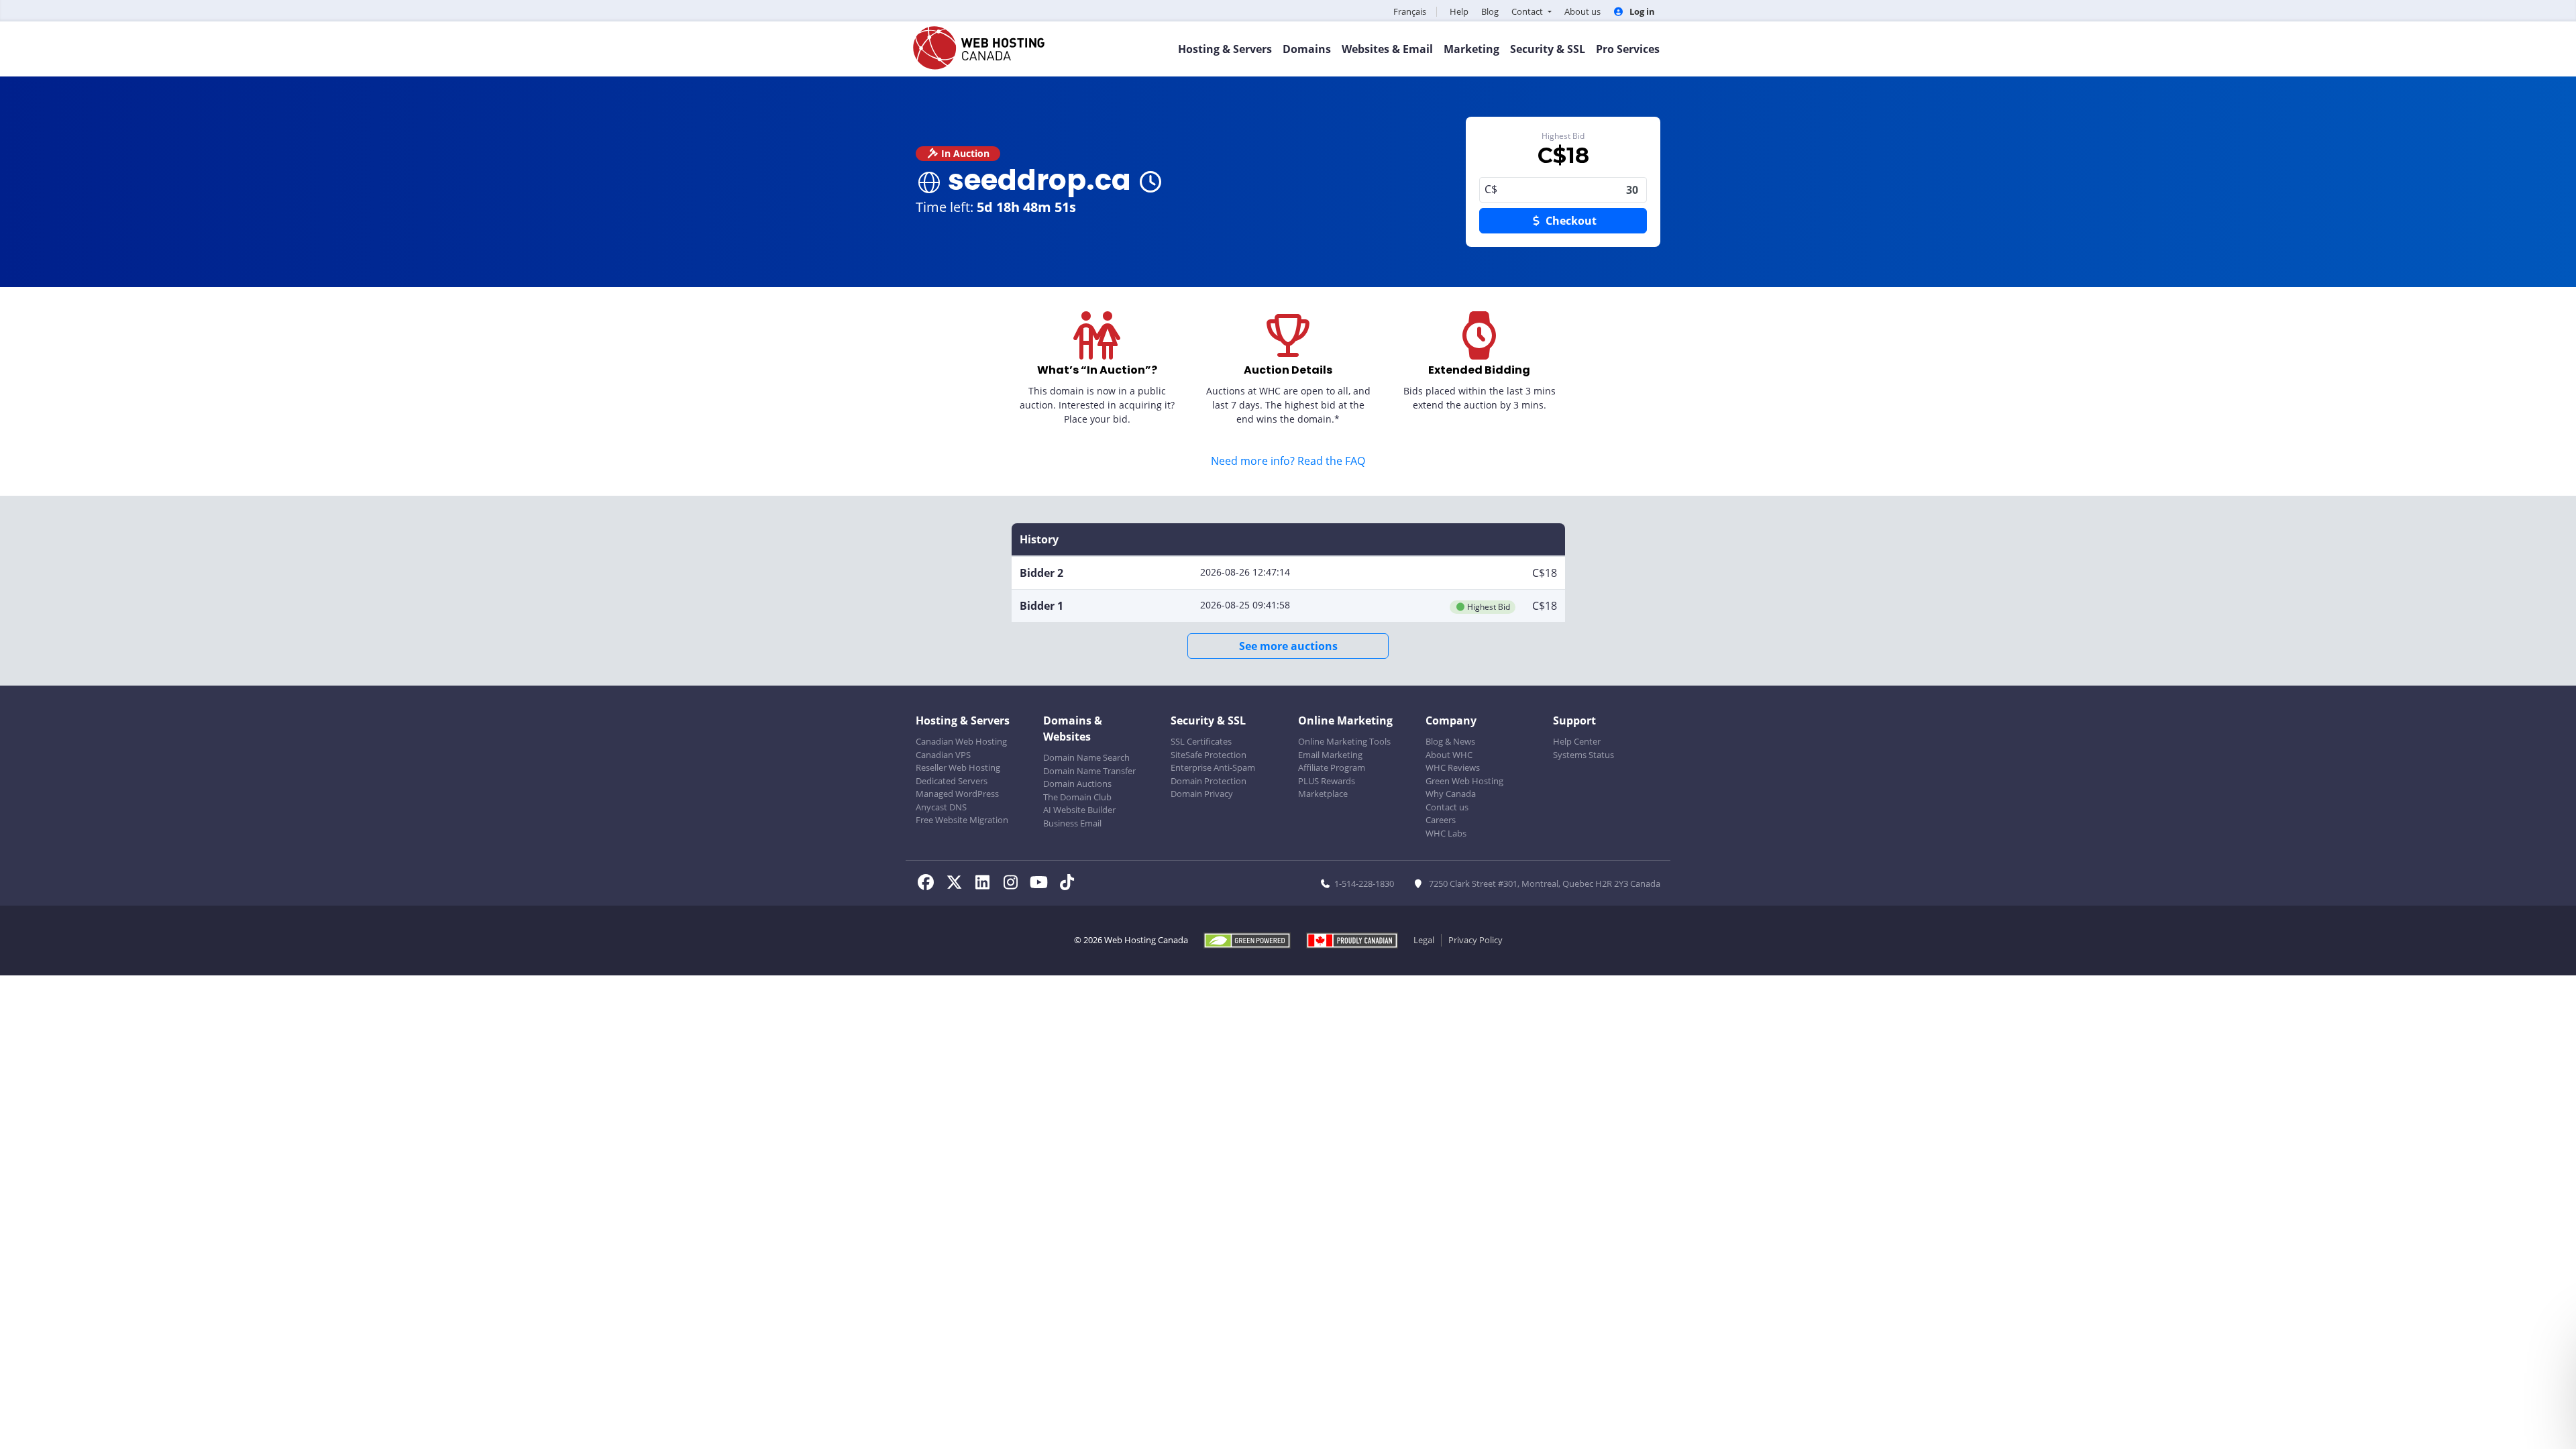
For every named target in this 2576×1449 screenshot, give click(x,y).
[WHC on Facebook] (930, 884)
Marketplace (1323, 794)
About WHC (1449, 755)
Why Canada (1451, 794)
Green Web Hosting (1464, 781)
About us (1582, 11)
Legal (1424, 940)
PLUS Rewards (1327, 781)
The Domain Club (1077, 797)
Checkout (1570, 221)
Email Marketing (1330, 755)
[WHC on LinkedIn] (986, 884)
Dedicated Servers (952, 781)
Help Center (1577, 741)
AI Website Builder (1079, 810)
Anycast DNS (941, 807)
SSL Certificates (1201, 741)
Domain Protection (1209, 781)
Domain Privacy (1202, 794)
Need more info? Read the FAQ (1288, 461)
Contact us (1447, 807)
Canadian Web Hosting (961, 741)
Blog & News (1450, 741)
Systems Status (1584, 755)
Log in (1641, 11)
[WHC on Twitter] (958, 884)
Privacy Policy (1475, 940)
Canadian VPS (943, 755)
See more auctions (1288, 646)
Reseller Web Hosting (958, 767)
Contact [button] (1528, 11)
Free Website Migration (962, 820)
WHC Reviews (1453, 767)
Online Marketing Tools (1344, 741)
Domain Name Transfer (1089, 771)
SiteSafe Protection (1209, 755)
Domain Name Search (1086, 757)
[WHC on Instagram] (1014, 884)
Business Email (1072, 823)
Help (1459, 11)
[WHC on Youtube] (1042, 884)
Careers (1441, 820)
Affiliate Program (1332, 767)
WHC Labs (1446, 833)
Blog (1490, 11)
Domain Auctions (1077, 784)
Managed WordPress (957, 794)
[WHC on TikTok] (1069, 884)
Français (1410, 11)
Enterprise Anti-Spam (1213, 767)
